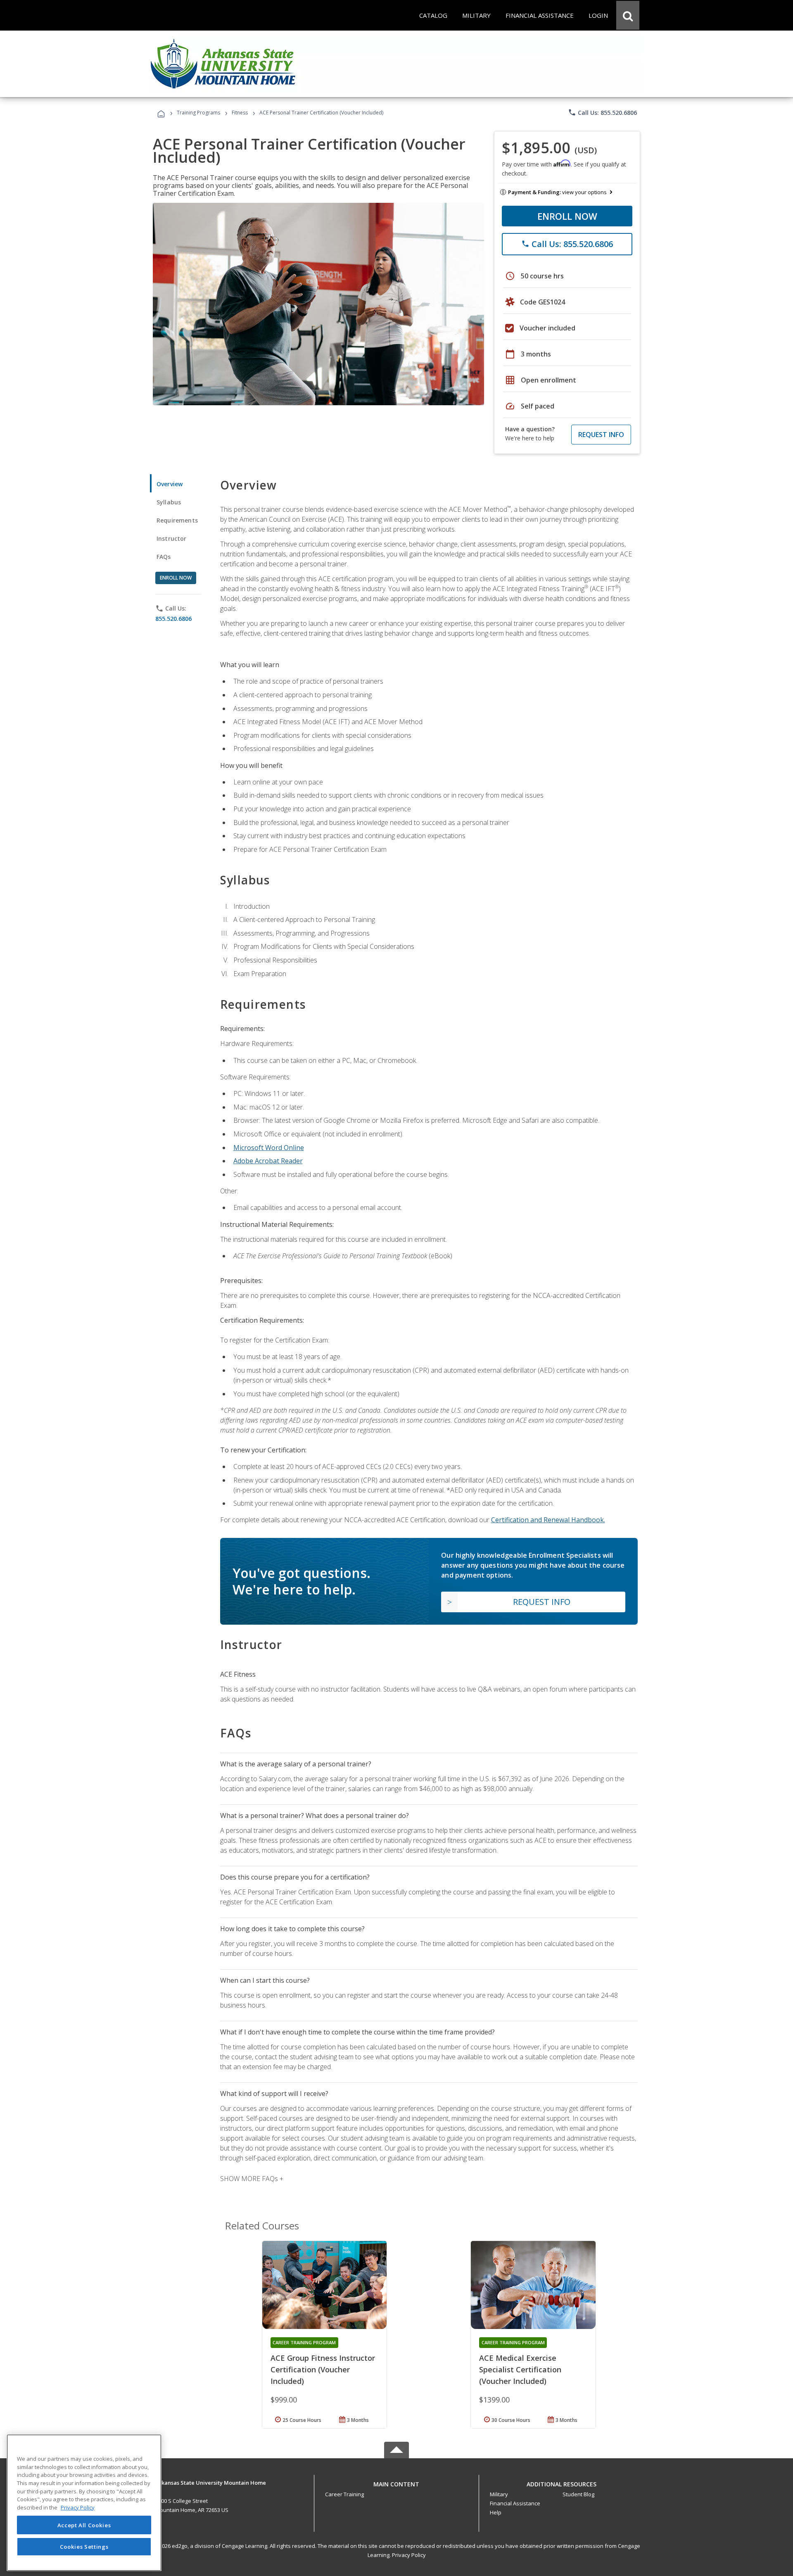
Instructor (172, 538)
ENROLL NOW (567, 216)
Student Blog (578, 2494)
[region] (84, 2503)
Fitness (240, 113)
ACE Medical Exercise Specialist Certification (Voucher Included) (520, 2369)
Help (496, 2512)
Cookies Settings (84, 2546)
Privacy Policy (409, 2555)
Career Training (344, 2494)
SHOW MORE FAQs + (252, 2179)
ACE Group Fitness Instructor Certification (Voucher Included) (323, 2369)
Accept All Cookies (84, 2525)
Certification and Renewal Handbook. (548, 1520)
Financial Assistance (515, 2503)
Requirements (177, 520)
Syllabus (169, 502)
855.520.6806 (173, 619)
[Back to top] (396, 2482)
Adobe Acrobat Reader (268, 1161)
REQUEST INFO (601, 435)
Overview (170, 484)
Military (499, 2494)
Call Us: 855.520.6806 (602, 112)
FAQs (164, 557)
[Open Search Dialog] (628, 15)
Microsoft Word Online (269, 1148)
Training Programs (198, 113)
